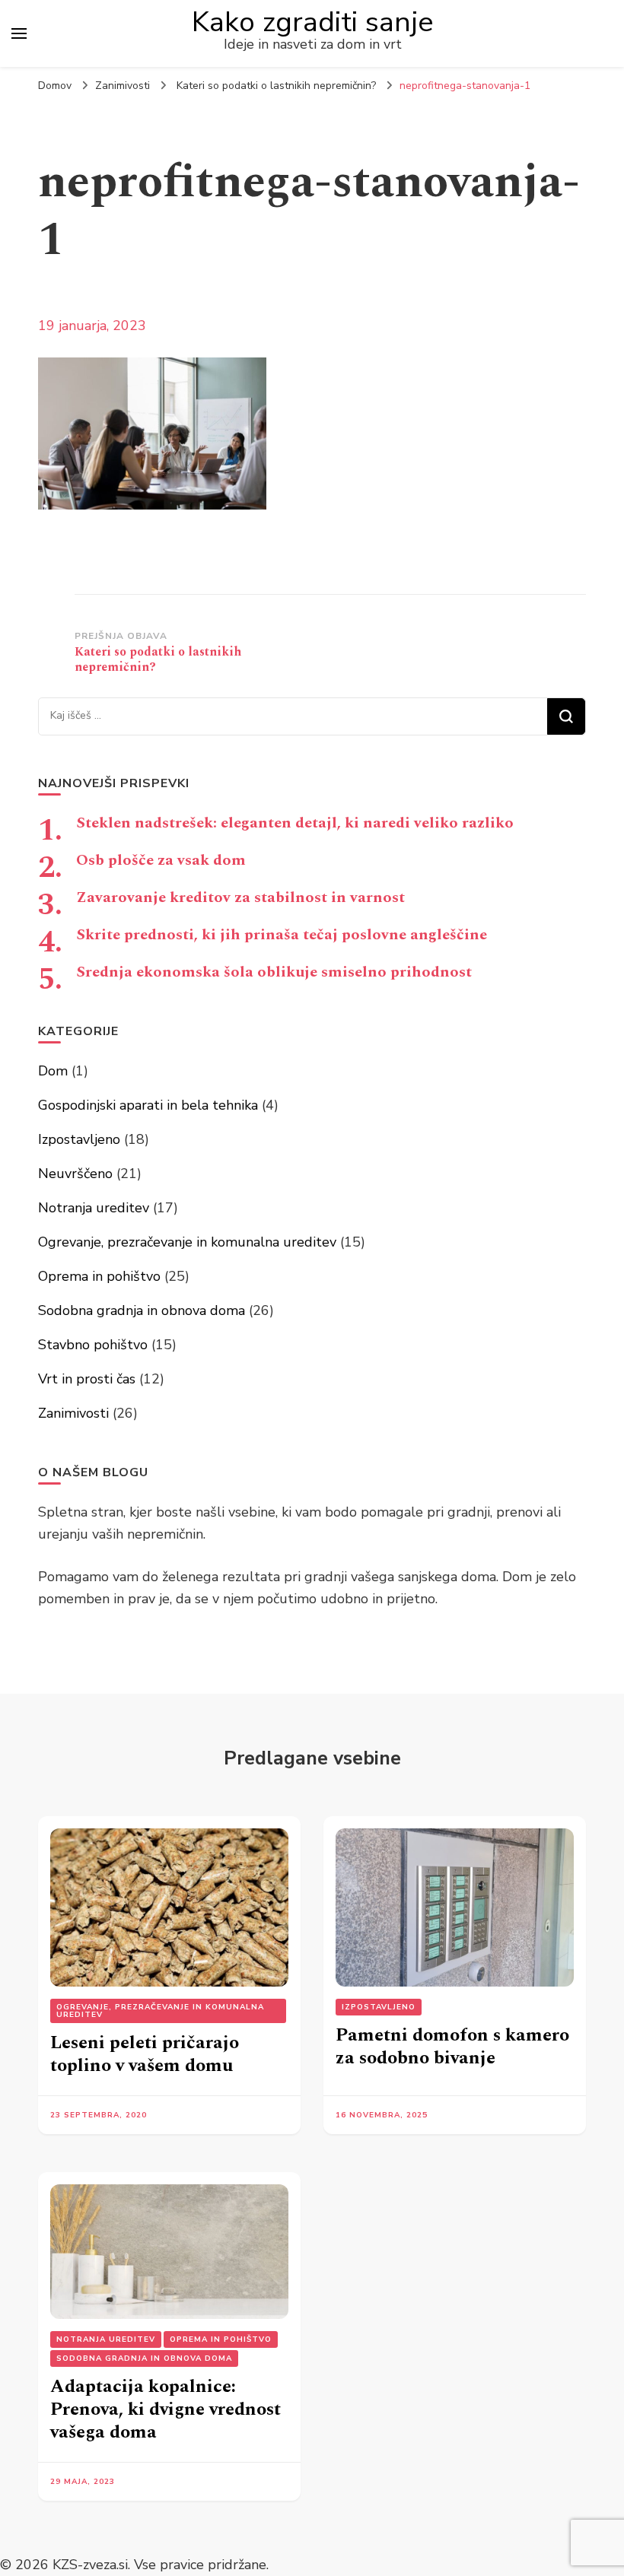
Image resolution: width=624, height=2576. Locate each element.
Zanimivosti (123, 86)
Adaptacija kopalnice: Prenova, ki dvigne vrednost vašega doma (166, 2409)
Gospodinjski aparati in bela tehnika (148, 1105)
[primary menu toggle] (19, 33)
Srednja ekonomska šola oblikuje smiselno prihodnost (274, 972)
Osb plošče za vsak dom (161, 860)
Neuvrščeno (75, 1174)
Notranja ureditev (94, 1208)
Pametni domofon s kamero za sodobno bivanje (452, 2047)
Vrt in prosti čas (87, 1379)
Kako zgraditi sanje (313, 22)
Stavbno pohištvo (93, 1345)
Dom (53, 1071)
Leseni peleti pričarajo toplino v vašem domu (145, 2054)
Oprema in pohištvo (99, 1276)
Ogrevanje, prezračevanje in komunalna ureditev (187, 1242)
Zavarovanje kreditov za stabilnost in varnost (240, 897)
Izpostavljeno (79, 1139)
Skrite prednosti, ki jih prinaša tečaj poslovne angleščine (282, 935)
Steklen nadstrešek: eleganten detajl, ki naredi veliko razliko (295, 823)
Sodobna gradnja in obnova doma (142, 1310)
